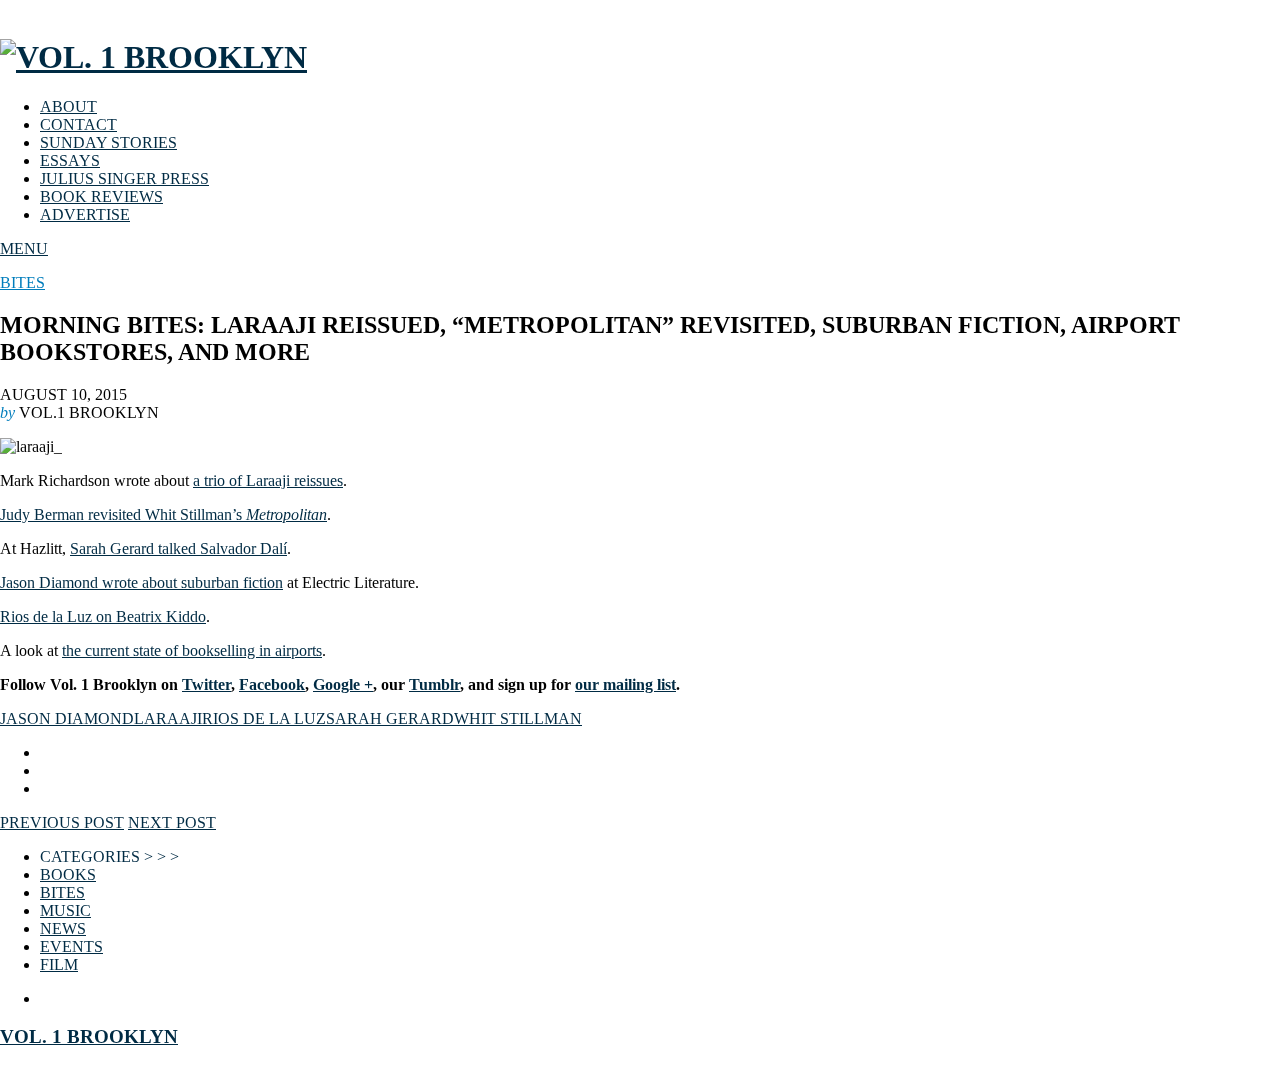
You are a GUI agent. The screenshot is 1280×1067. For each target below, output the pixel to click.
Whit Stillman (518, 718)
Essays (70, 160)
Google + (343, 684)
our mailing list (625, 684)
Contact (78, 124)
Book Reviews (101, 196)
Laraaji (168, 718)
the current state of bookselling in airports (192, 650)
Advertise (85, 214)
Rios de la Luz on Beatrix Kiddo (103, 616)
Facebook (272, 684)
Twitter (206, 684)
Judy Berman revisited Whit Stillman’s (163, 514)
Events (71, 946)
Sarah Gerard (390, 718)
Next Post (172, 822)
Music (65, 910)
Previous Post (62, 822)
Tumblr (434, 684)
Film (59, 964)
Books (68, 874)
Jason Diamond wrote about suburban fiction (141, 582)
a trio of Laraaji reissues (268, 480)
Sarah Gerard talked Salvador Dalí (178, 548)
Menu (24, 248)
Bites (22, 282)
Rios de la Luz (264, 718)
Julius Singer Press (124, 178)
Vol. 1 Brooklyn (89, 1036)
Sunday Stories (108, 142)
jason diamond (67, 718)
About (68, 106)
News (63, 928)
